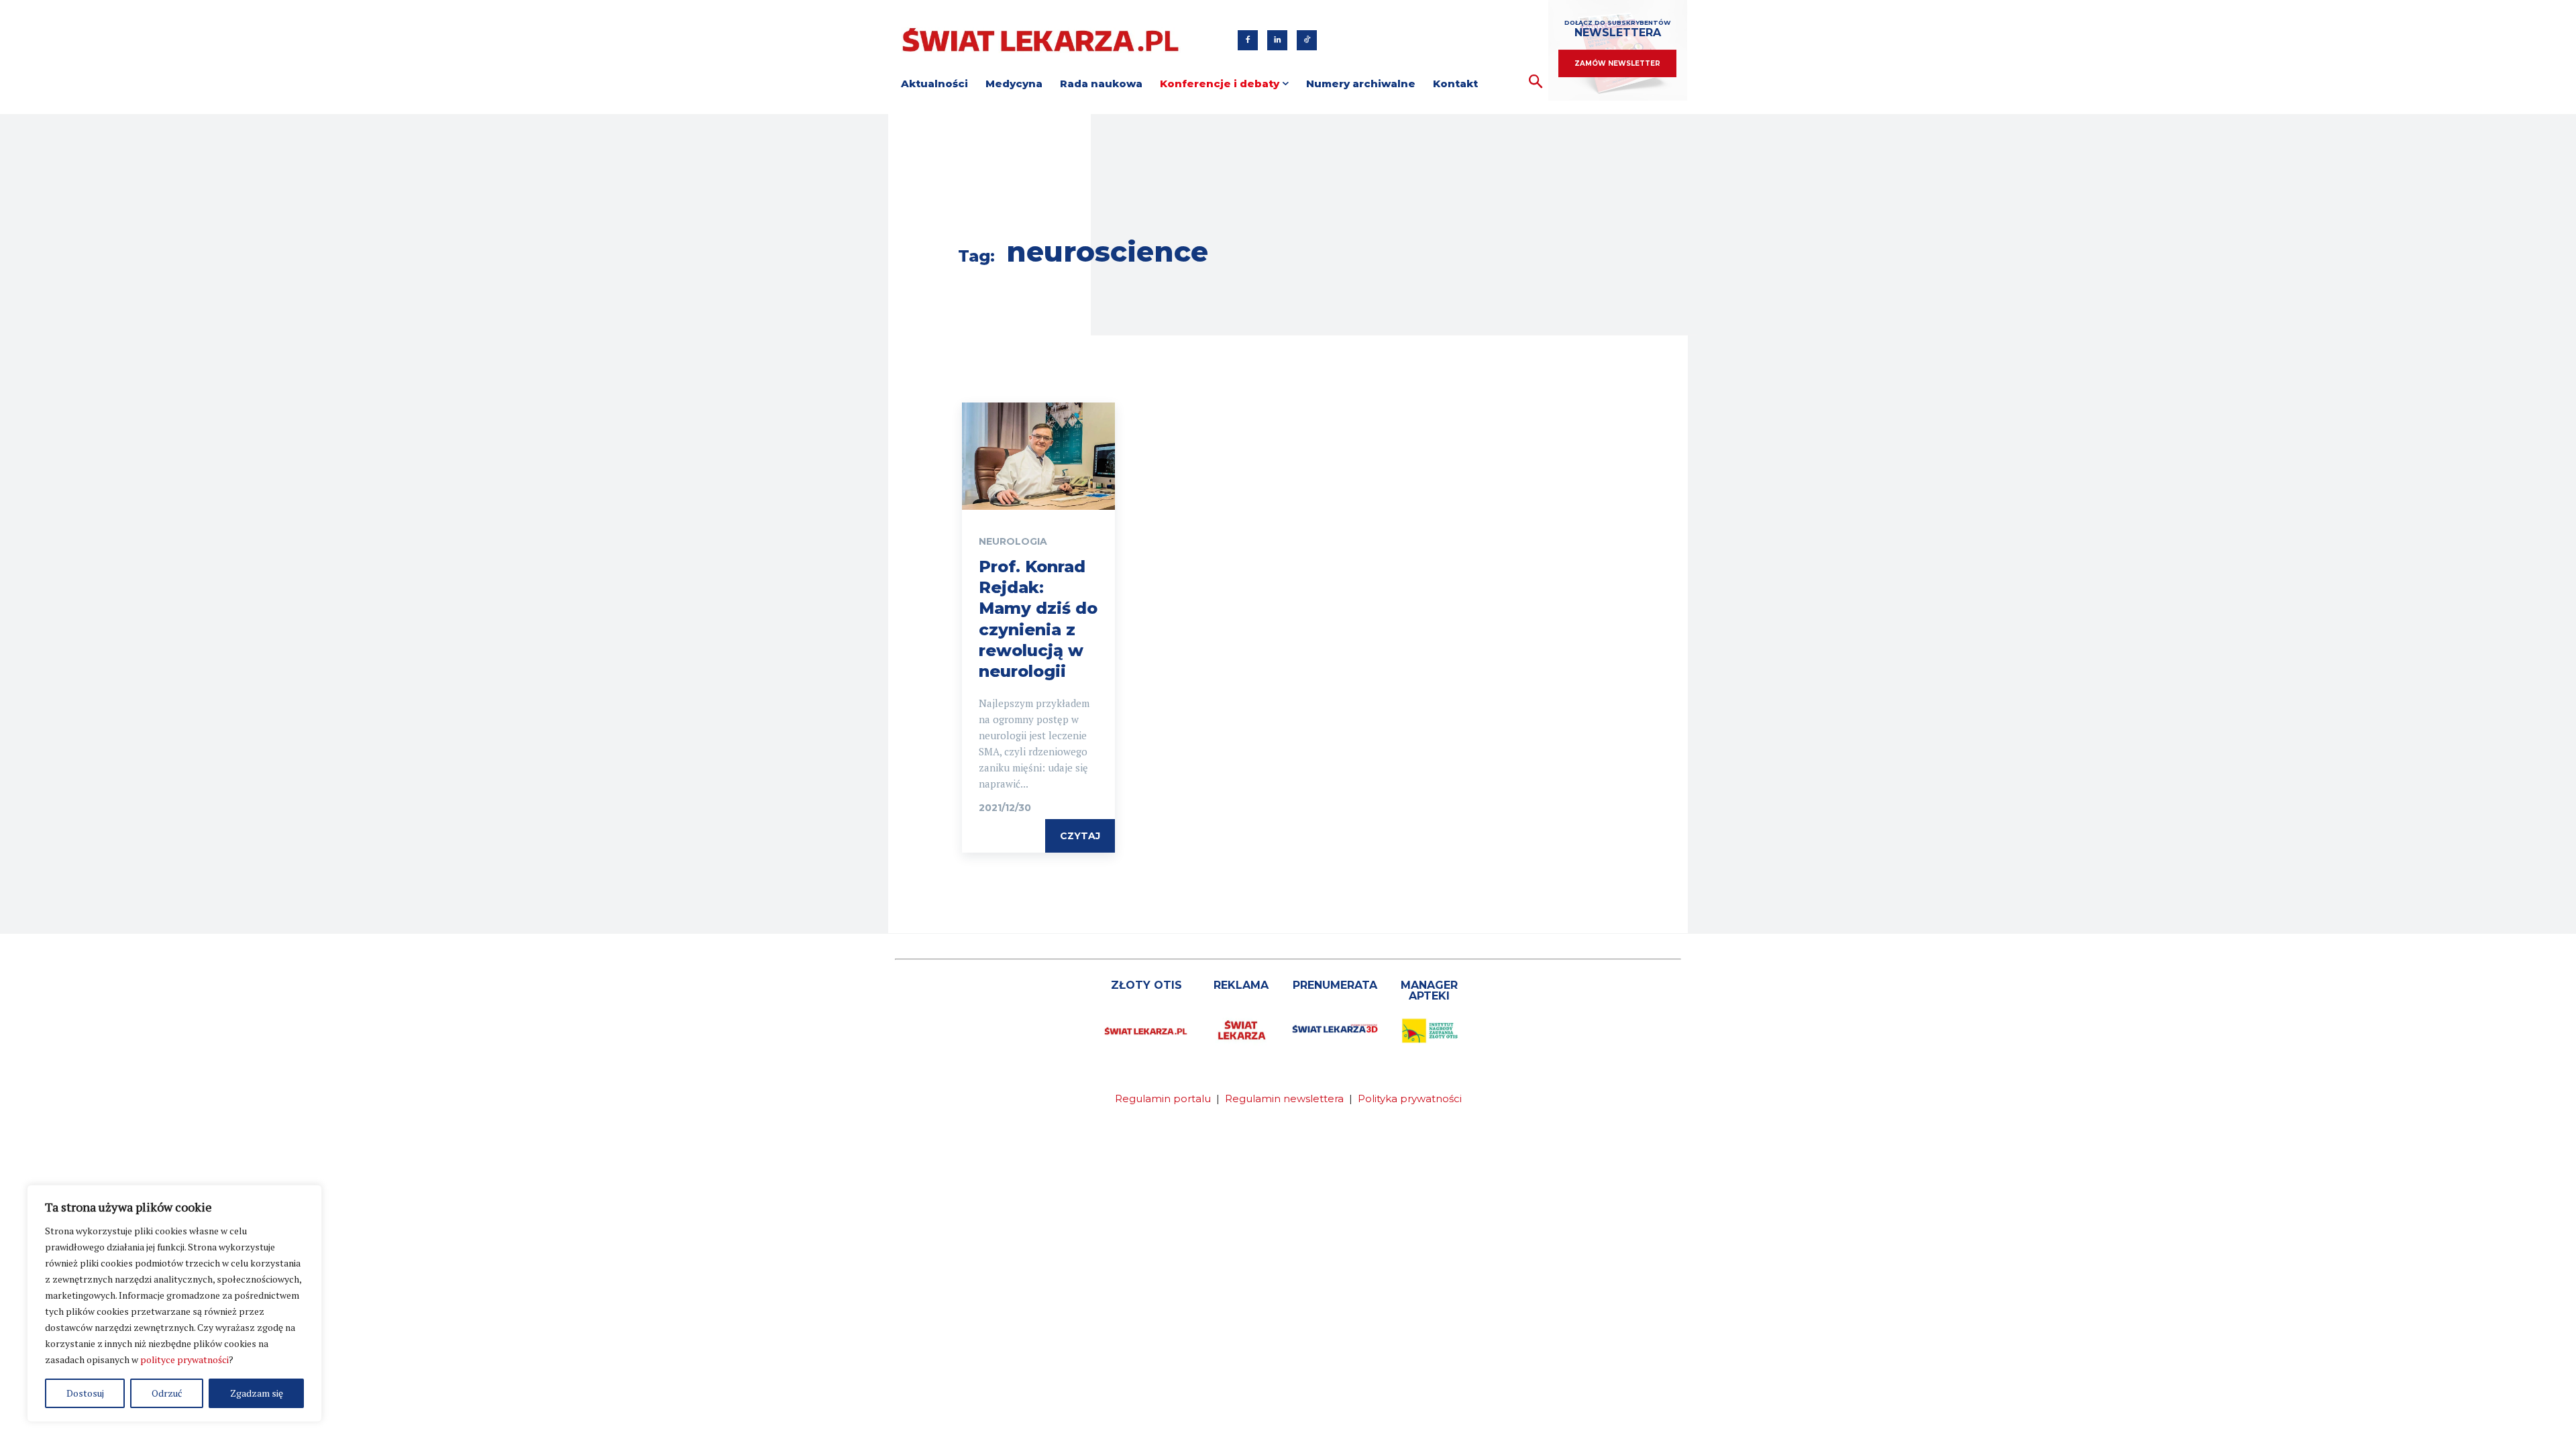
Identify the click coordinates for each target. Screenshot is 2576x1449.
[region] (174, 1303)
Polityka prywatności (1410, 1098)
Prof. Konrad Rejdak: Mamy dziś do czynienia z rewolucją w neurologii (1038, 619)
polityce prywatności (184, 1359)
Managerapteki (1429, 990)
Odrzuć (167, 1393)
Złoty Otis (1146, 985)
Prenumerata (1335, 985)
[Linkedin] (1277, 40)
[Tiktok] (1307, 40)
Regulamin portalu (1163, 1098)
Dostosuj (85, 1393)
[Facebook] (1248, 40)
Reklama (1241, 985)
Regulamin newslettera (1284, 1098)
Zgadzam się (257, 1393)
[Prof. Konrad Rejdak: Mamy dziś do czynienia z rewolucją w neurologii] (1038, 456)
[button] (1536, 82)
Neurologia (1013, 541)
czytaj (1080, 836)
